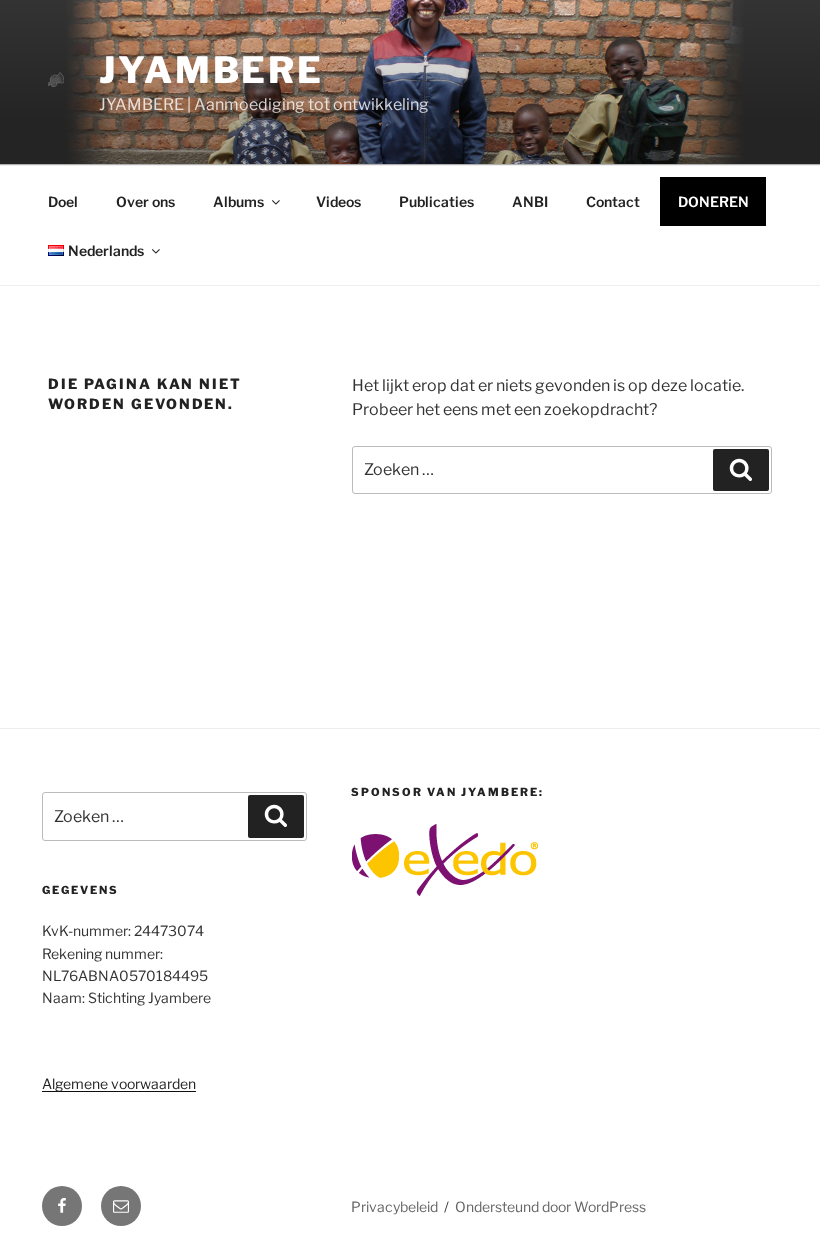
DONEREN (713, 201)
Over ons (145, 201)
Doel (63, 201)
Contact (613, 201)
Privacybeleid (394, 1206)
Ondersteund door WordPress (550, 1206)
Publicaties (436, 201)
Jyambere (211, 70)
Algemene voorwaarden (119, 1083)
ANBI (530, 201)
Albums (238, 201)
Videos (338, 201)
